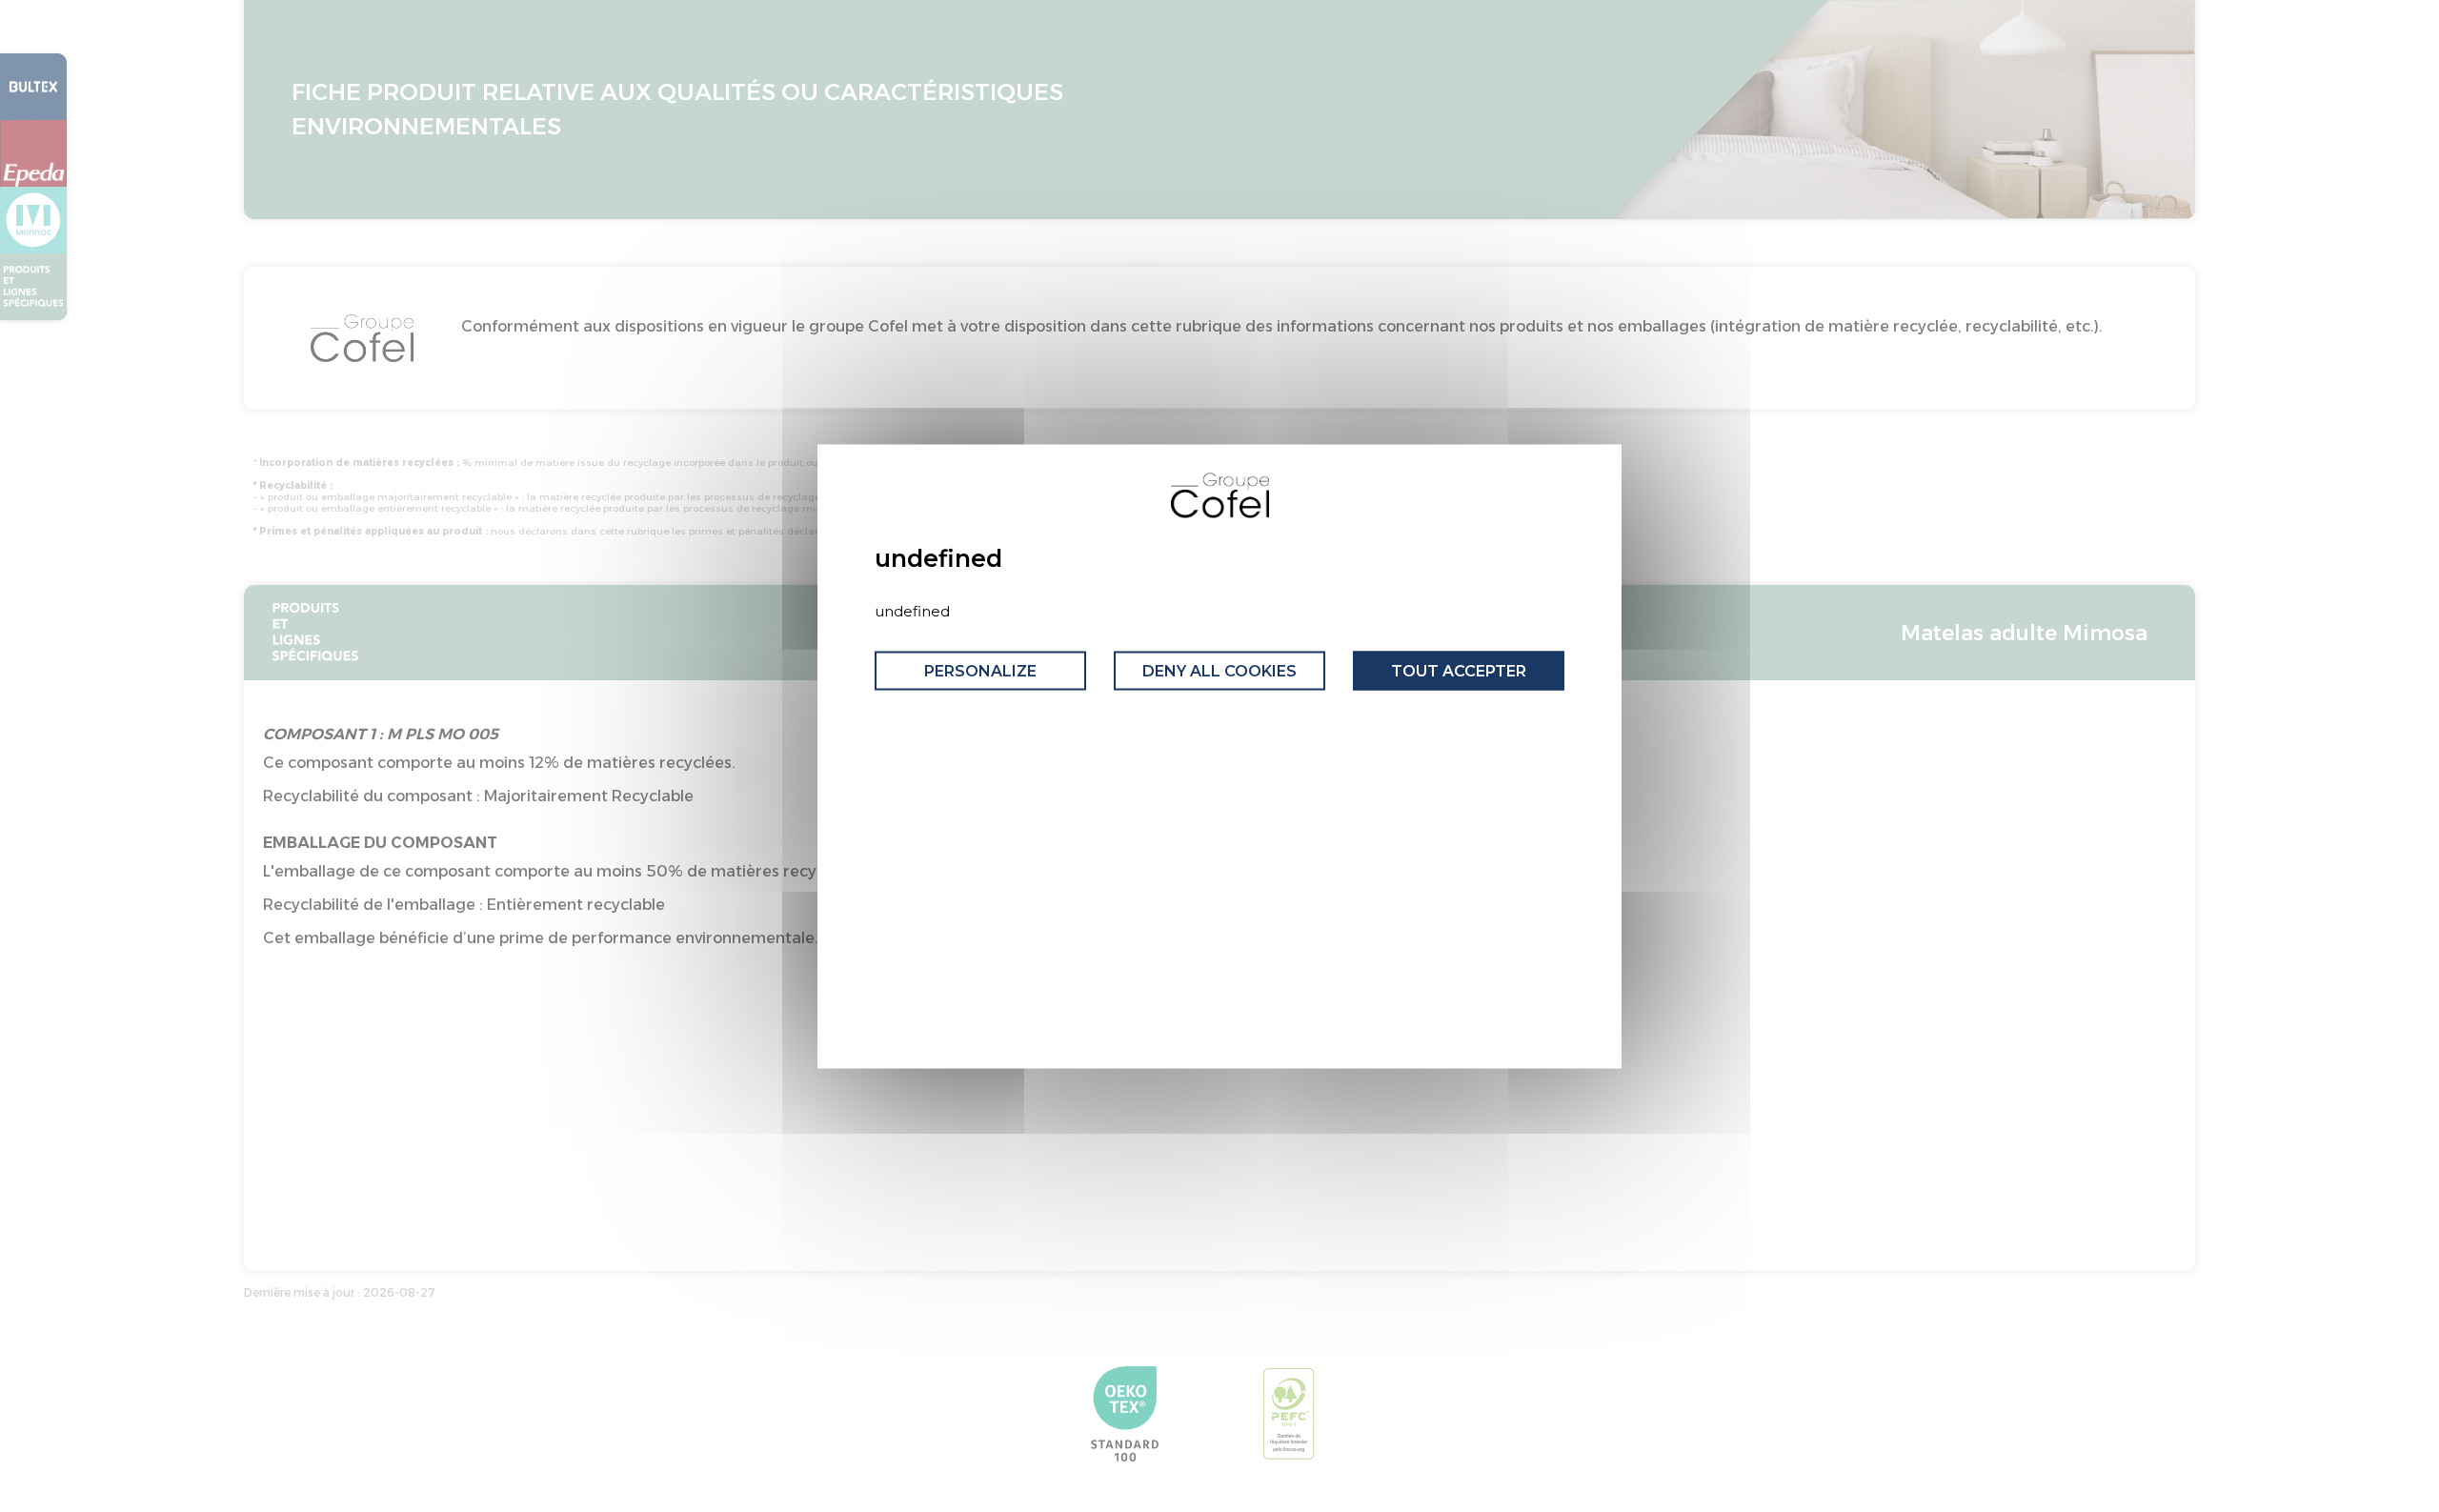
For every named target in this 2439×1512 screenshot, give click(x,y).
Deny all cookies (1219, 671)
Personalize (980, 671)
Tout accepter (1459, 671)
